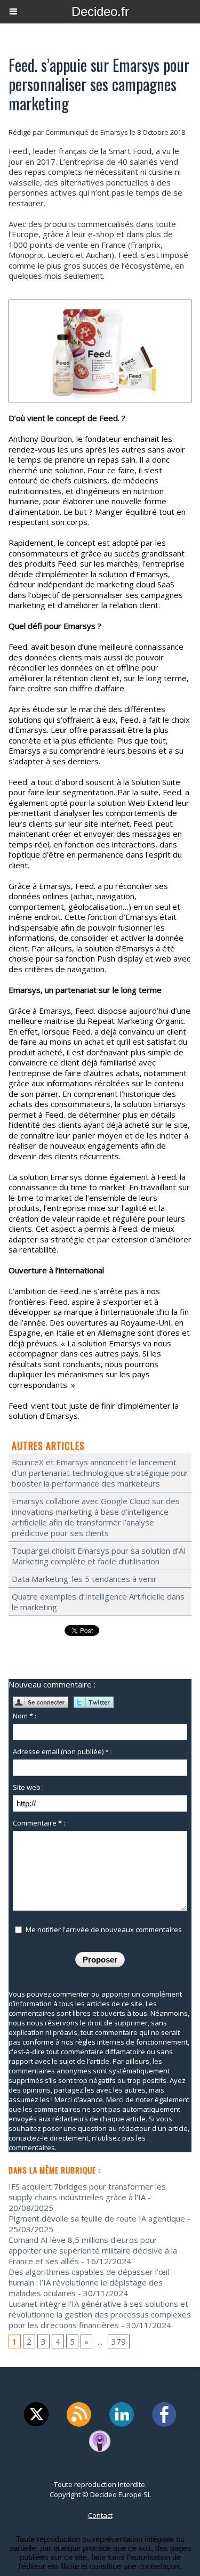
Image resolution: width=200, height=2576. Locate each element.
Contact (100, 2515)
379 (119, 2341)
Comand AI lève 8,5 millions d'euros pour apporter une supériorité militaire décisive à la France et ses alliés (93, 2250)
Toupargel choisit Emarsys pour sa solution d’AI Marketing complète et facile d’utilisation (99, 1556)
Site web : (28, 1787)
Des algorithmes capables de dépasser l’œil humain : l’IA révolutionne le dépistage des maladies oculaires (89, 2282)
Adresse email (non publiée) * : (62, 1751)
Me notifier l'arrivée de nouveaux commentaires (104, 1929)
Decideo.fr (100, 11)
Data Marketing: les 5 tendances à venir (84, 1579)
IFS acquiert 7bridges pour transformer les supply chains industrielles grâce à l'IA (87, 2192)
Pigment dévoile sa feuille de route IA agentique (97, 2218)
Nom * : (25, 1716)
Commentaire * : (39, 1823)
